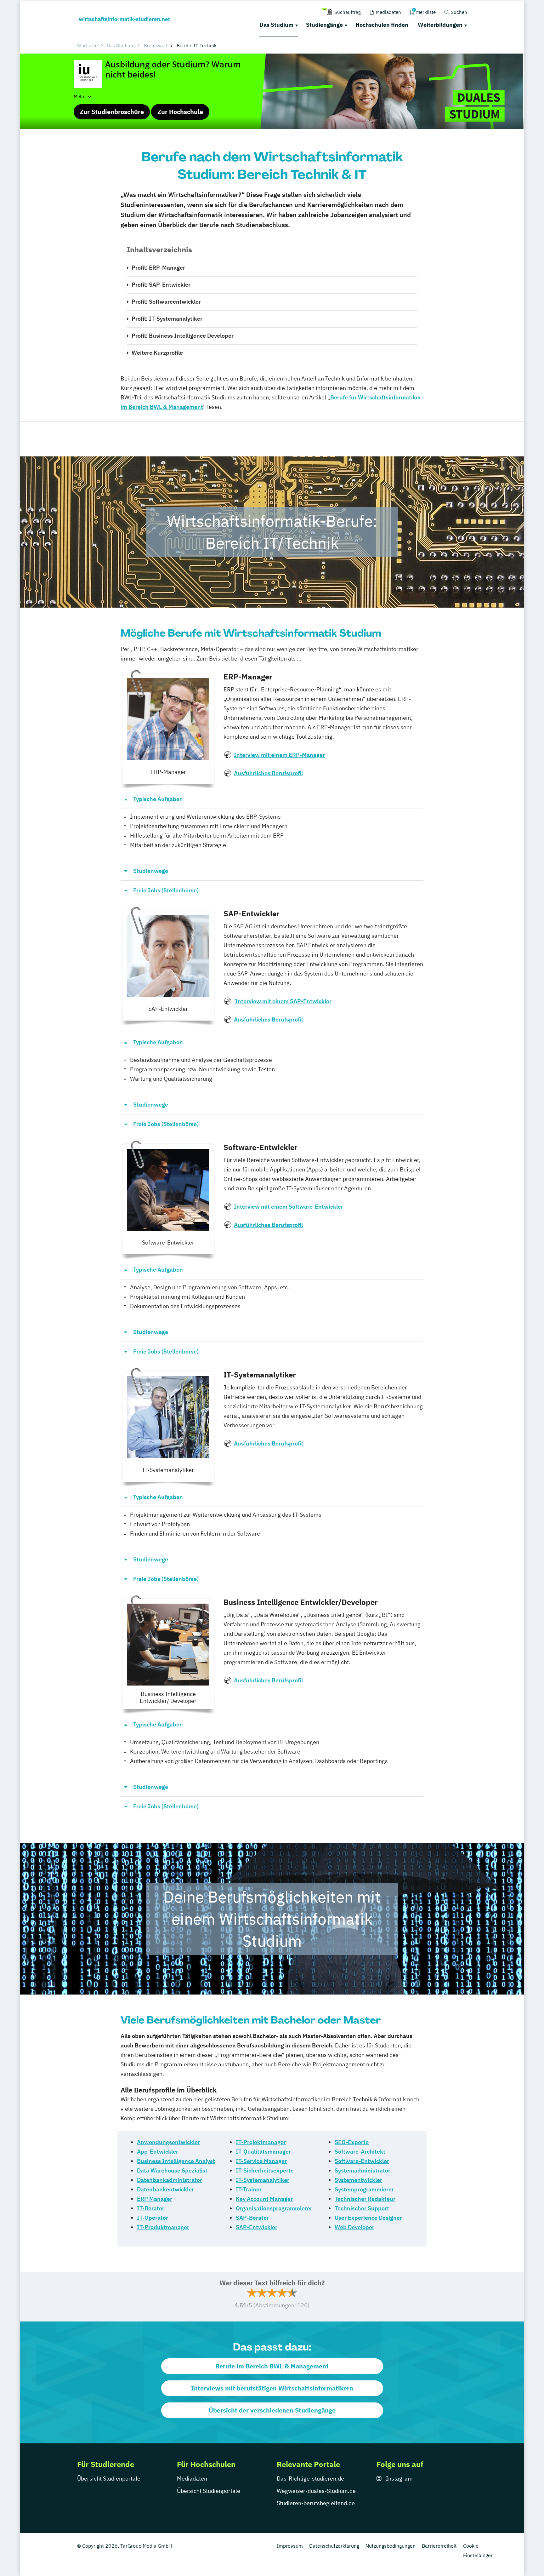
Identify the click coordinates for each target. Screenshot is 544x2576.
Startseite (87, 46)
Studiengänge (324, 25)
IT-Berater (151, 2208)
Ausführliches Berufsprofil (268, 773)
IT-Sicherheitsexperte (265, 2170)
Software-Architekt (360, 2152)
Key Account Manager (264, 2199)
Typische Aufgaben (158, 799)
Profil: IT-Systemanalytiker (167, 319)
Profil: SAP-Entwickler (161, 285)
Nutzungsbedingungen (391, 2546)
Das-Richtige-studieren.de (310, 2479)
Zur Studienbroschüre (112, 112)
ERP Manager (155, 2199)
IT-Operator (153, 2218)
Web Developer (354, 2227)
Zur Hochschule (180, 112)
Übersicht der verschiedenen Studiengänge (272, 2410)
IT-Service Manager (261, 2161)
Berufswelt (156, 46)
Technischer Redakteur (365, 2199)
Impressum (290, 2546)
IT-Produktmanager (163, 2227)
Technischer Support (362, 2208)
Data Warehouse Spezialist (172, 2170)
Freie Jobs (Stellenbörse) (166, 890)
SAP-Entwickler (257, 2227)
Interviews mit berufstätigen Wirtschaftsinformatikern (272, 2388)
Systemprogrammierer (364, 2189)
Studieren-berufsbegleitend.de (316, 2503)
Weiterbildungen (440, 25)
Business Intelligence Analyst (176, 2161)
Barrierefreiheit (439, 2546)
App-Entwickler (158, 2152)
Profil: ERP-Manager (158, 268)
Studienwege (151, 871)
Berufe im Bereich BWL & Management (272, 2366)
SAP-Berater (252, 2218)
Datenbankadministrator (170, 2180)
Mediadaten (192, 2479)
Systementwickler (358, 2180)
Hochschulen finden (382, 25)
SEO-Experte (352, 2142)
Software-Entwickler (362, 2161)
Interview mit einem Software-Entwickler (289, 1207)
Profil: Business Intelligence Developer (183, 336)
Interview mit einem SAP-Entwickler (283, 1001)
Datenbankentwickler (165, 2189)
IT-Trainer (249, 2189)
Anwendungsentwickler (168, 2142)
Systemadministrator (363, 2170)
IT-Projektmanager (261, 2142)
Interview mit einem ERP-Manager (279, 755)
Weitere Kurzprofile (157, 353)
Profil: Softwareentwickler (166, 302)
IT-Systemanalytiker (263, 2180)
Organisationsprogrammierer (274, 2208)
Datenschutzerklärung (334, 2546)
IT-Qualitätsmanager (263, 2152)
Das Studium (276, 25)
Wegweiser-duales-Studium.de (316, 2491)
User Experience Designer (368, 2218)
